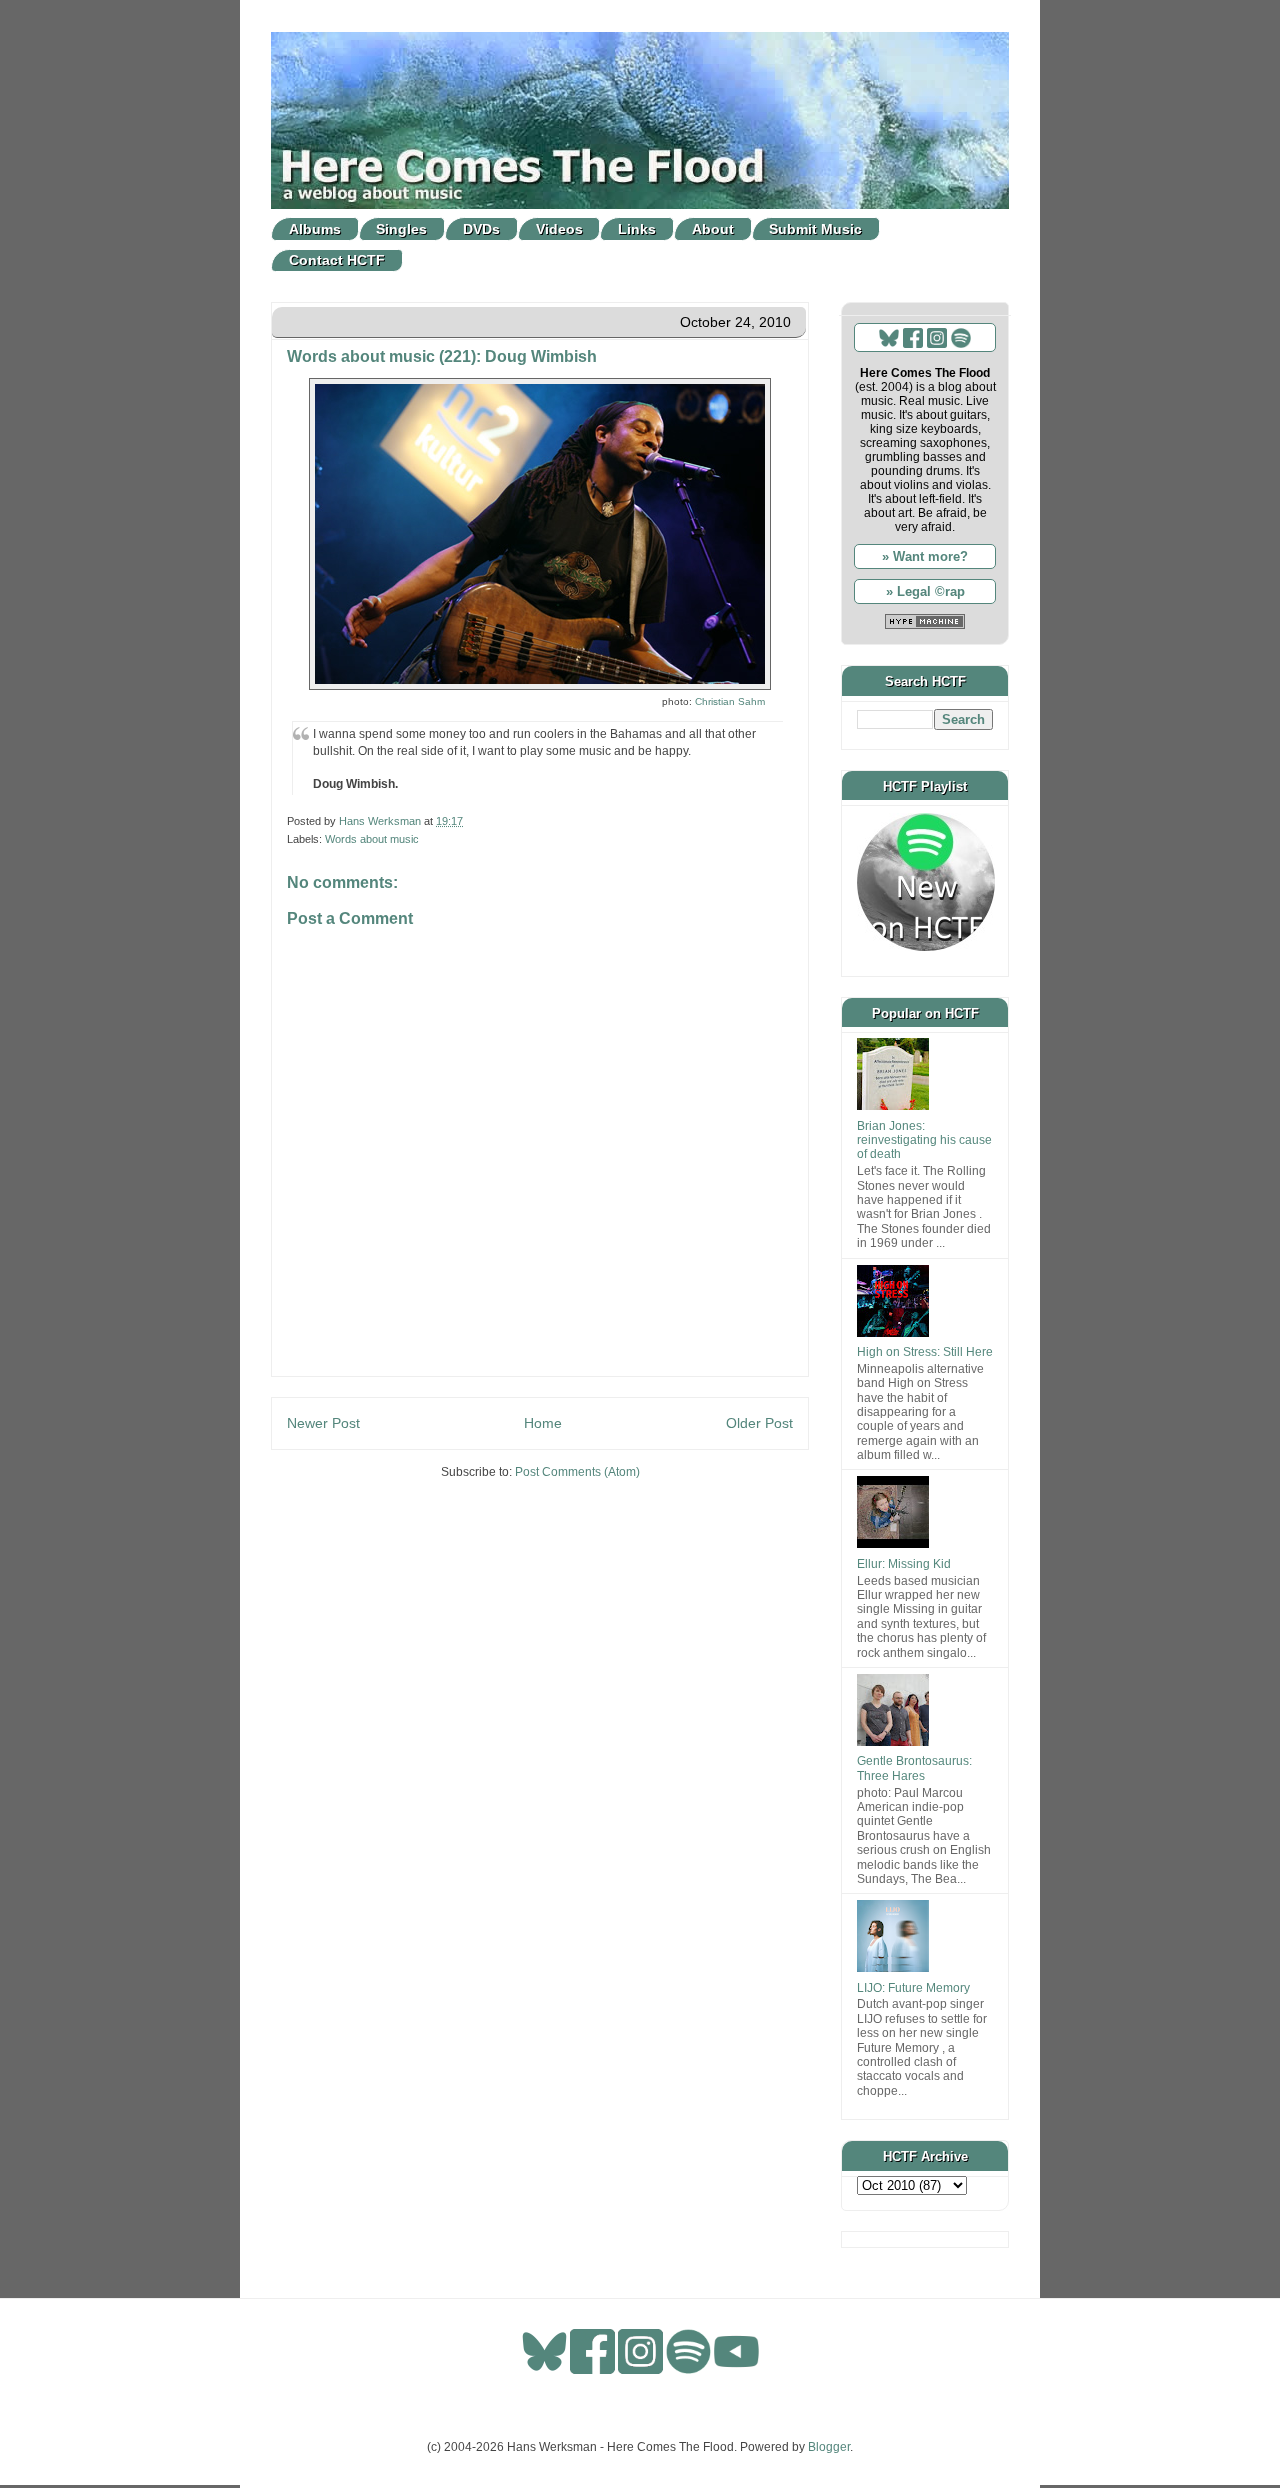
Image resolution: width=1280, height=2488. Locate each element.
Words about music (372, 839)
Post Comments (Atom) (577, 1472)
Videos (559, 229)
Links (637, 229)
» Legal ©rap (925, 591)
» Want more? (925, 556)
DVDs (481, 229)
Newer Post (323, 1423)
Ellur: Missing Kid (904, 1564)
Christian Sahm (730, 701)
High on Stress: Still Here (925, 1352)
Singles (401, 229)
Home (543, 1423)
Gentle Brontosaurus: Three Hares (914, 1768)
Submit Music (815, 229)
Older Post (759, 1423)
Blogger (829, 2447)
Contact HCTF (337, 260)
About (713, 229)
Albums (315, 229)
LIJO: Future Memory (913, 1988)
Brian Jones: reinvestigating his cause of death (924, 1140)
